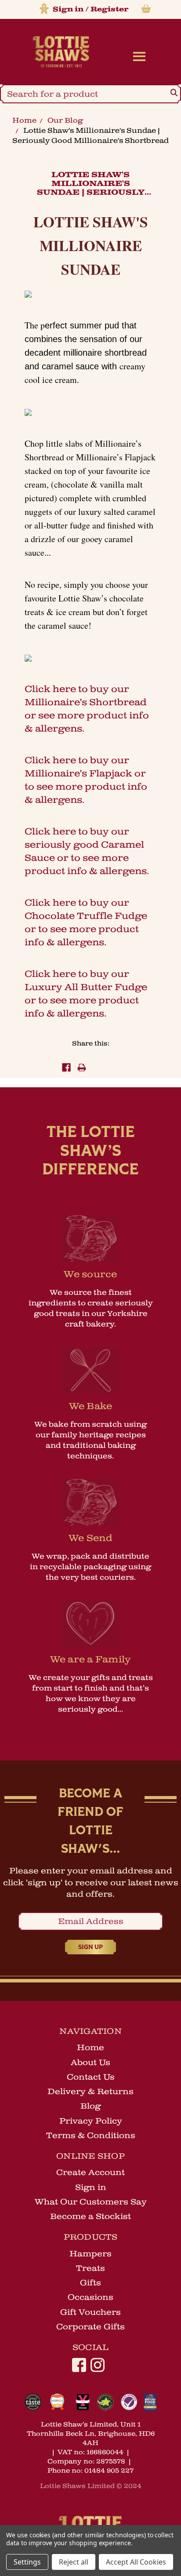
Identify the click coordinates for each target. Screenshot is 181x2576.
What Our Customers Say (91, 2202)
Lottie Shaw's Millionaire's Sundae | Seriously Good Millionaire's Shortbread (90, 193)
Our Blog (65, 120)
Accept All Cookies (136, 2562)
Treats (90, 2268)
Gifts (90, 2283)
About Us (90, 2062)
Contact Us (91, 2077)
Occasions (90, 2297)
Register (109, 9)
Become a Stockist (90, 2216)
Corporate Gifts (90, 2327)
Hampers (90, 2254)
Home (24, 120)
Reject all (74, 2562)
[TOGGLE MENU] (137, 56)
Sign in (68, 9)
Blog (90, 2106)
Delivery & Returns (90, 2091)
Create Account (90, 2172)
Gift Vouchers (90, 2312)
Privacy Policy (91, 2121)
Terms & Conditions (91, 2135)
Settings (27, 2562)
